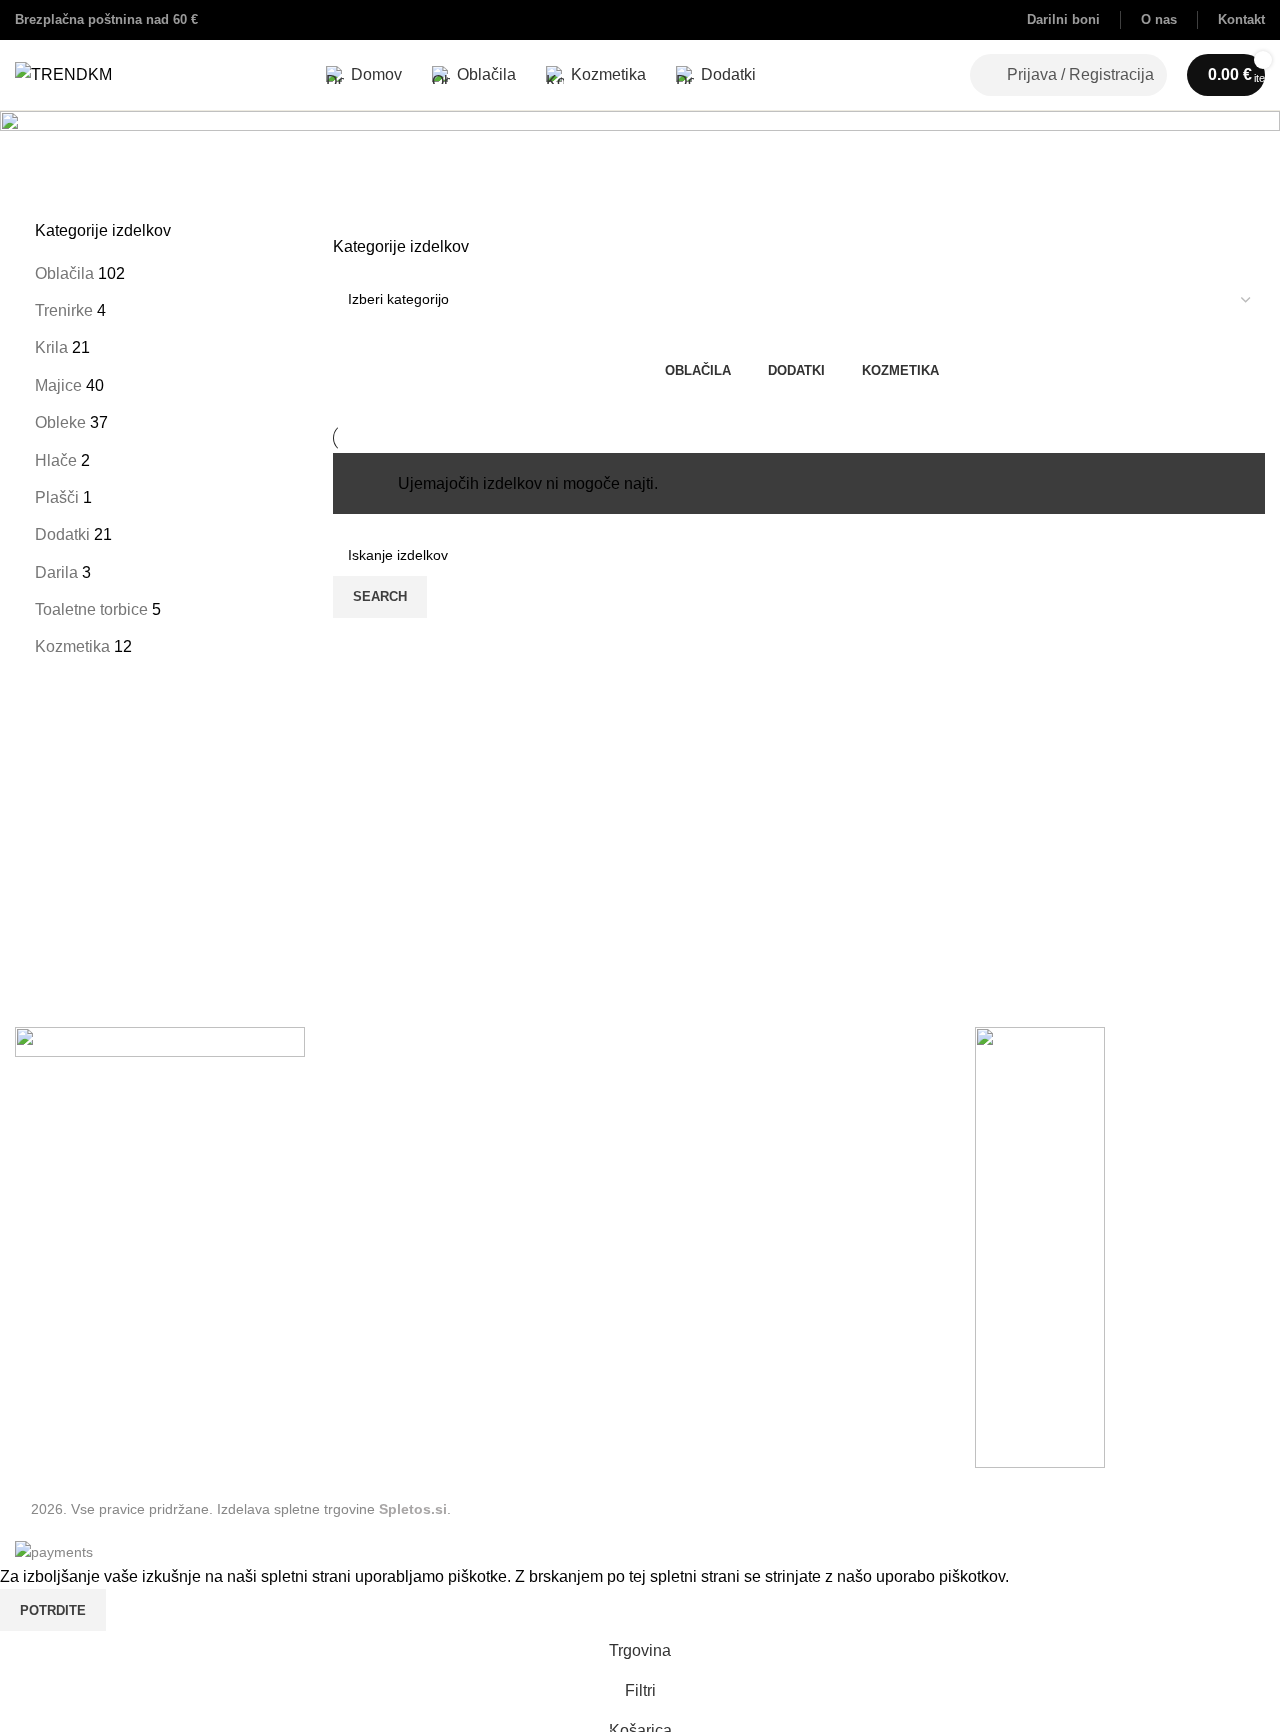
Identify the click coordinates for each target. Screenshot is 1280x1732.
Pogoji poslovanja (79, 1241)
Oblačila (64, 273)
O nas (36, 1351)
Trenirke (64, 310)
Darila (56, 572)
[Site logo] (63, 73)
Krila (51, 347)
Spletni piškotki (69, 1278)
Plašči (57, 497)
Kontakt (42, 1314)
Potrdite (53, 1610)
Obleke (60, 422)
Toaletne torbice (91, 609)
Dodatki (62, 534)
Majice (58, 385)
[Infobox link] (1063, 20)
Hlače (56, 460)
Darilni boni (56, 1388)
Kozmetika (72, 646)
